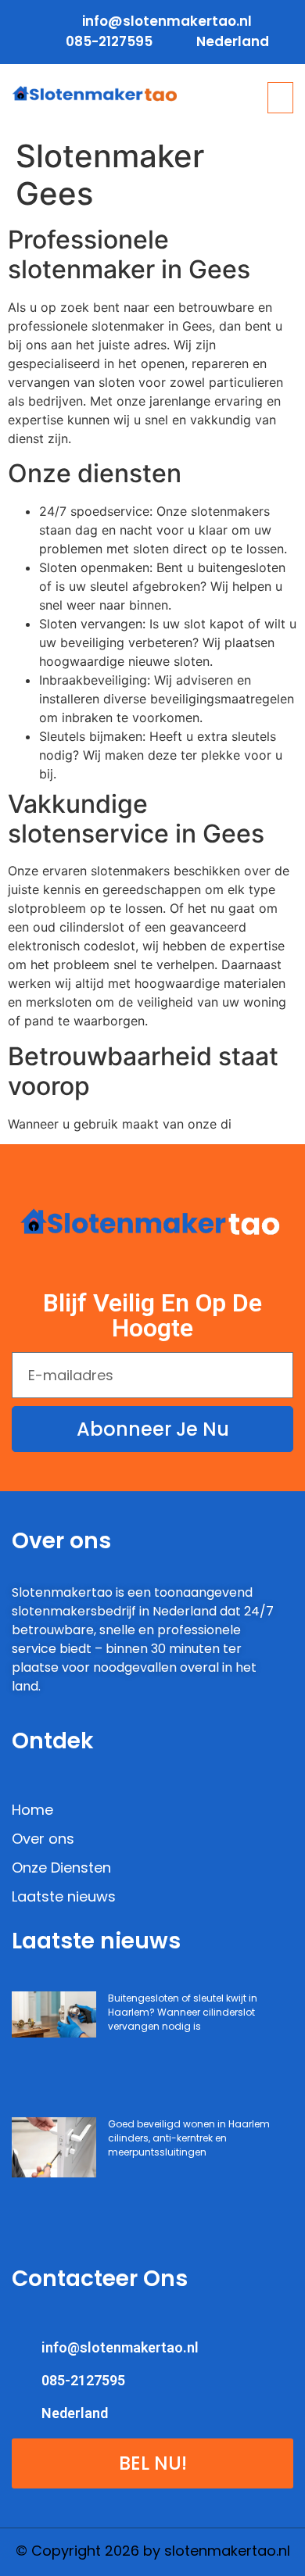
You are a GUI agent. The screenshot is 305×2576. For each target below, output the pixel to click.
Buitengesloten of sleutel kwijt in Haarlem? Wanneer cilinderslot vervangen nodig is (183, 2012)
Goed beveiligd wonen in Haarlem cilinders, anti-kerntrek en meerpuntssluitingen (189, 2138)
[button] (281, 98)
